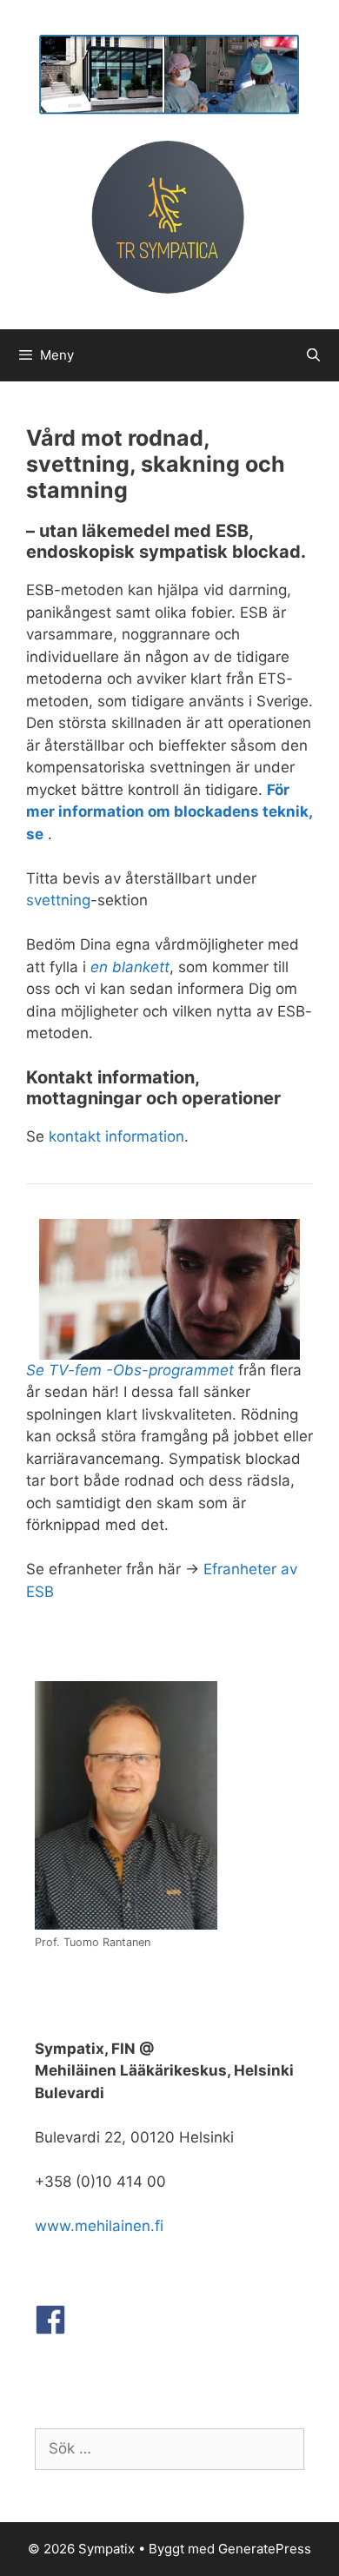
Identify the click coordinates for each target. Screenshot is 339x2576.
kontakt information (116, 1136)
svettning (58, 900)
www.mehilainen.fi (99, 2226)
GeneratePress (265, 2549)
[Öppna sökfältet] (313, 355)
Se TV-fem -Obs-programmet (130, 1370)
